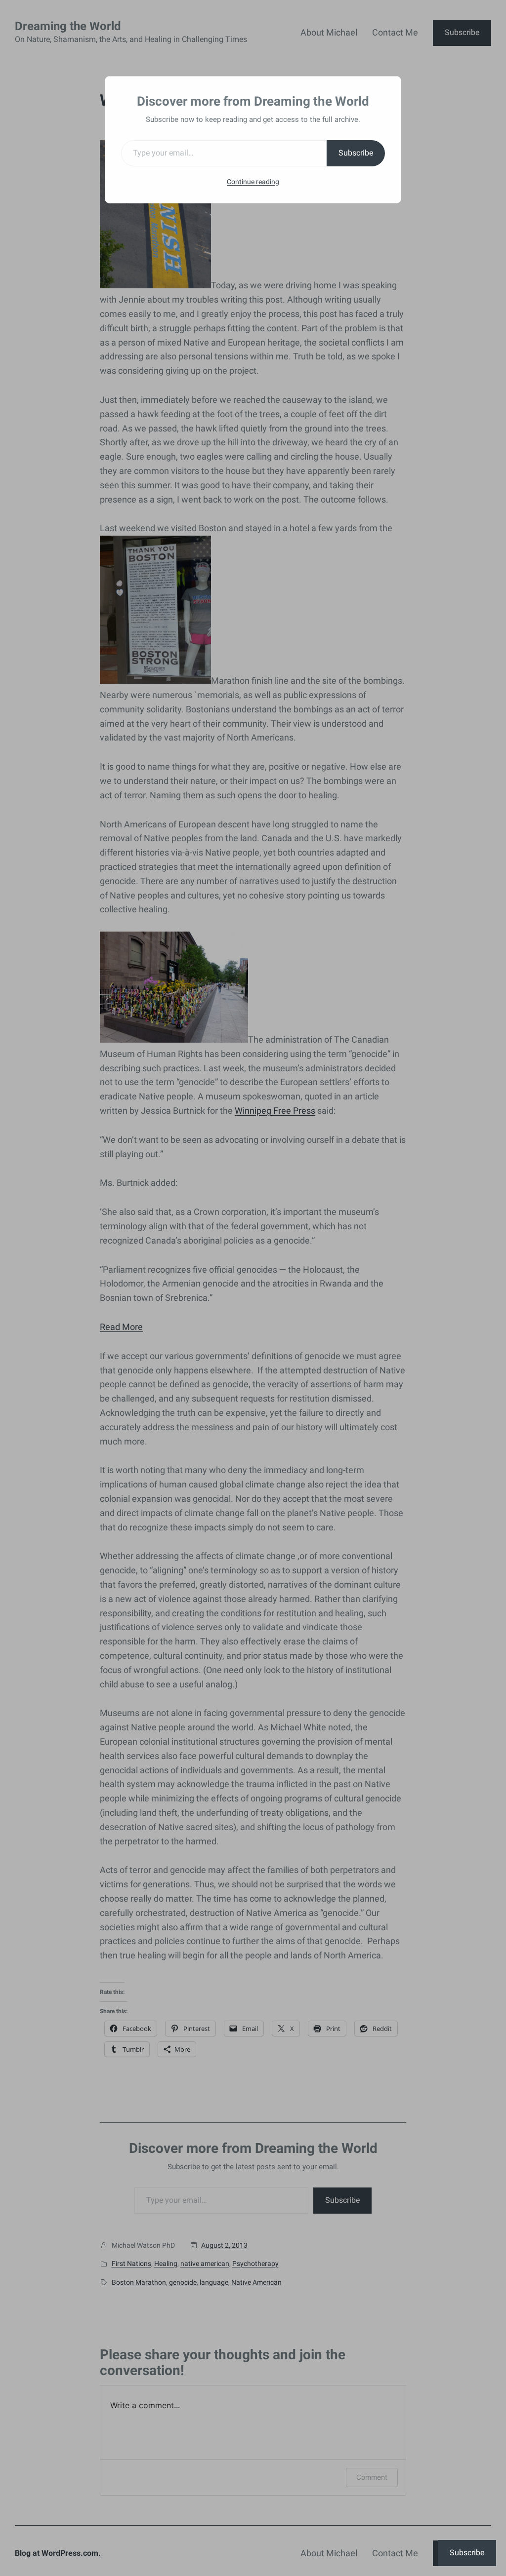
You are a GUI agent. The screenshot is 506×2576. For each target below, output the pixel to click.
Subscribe (356, 153)
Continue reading (253, 182)
